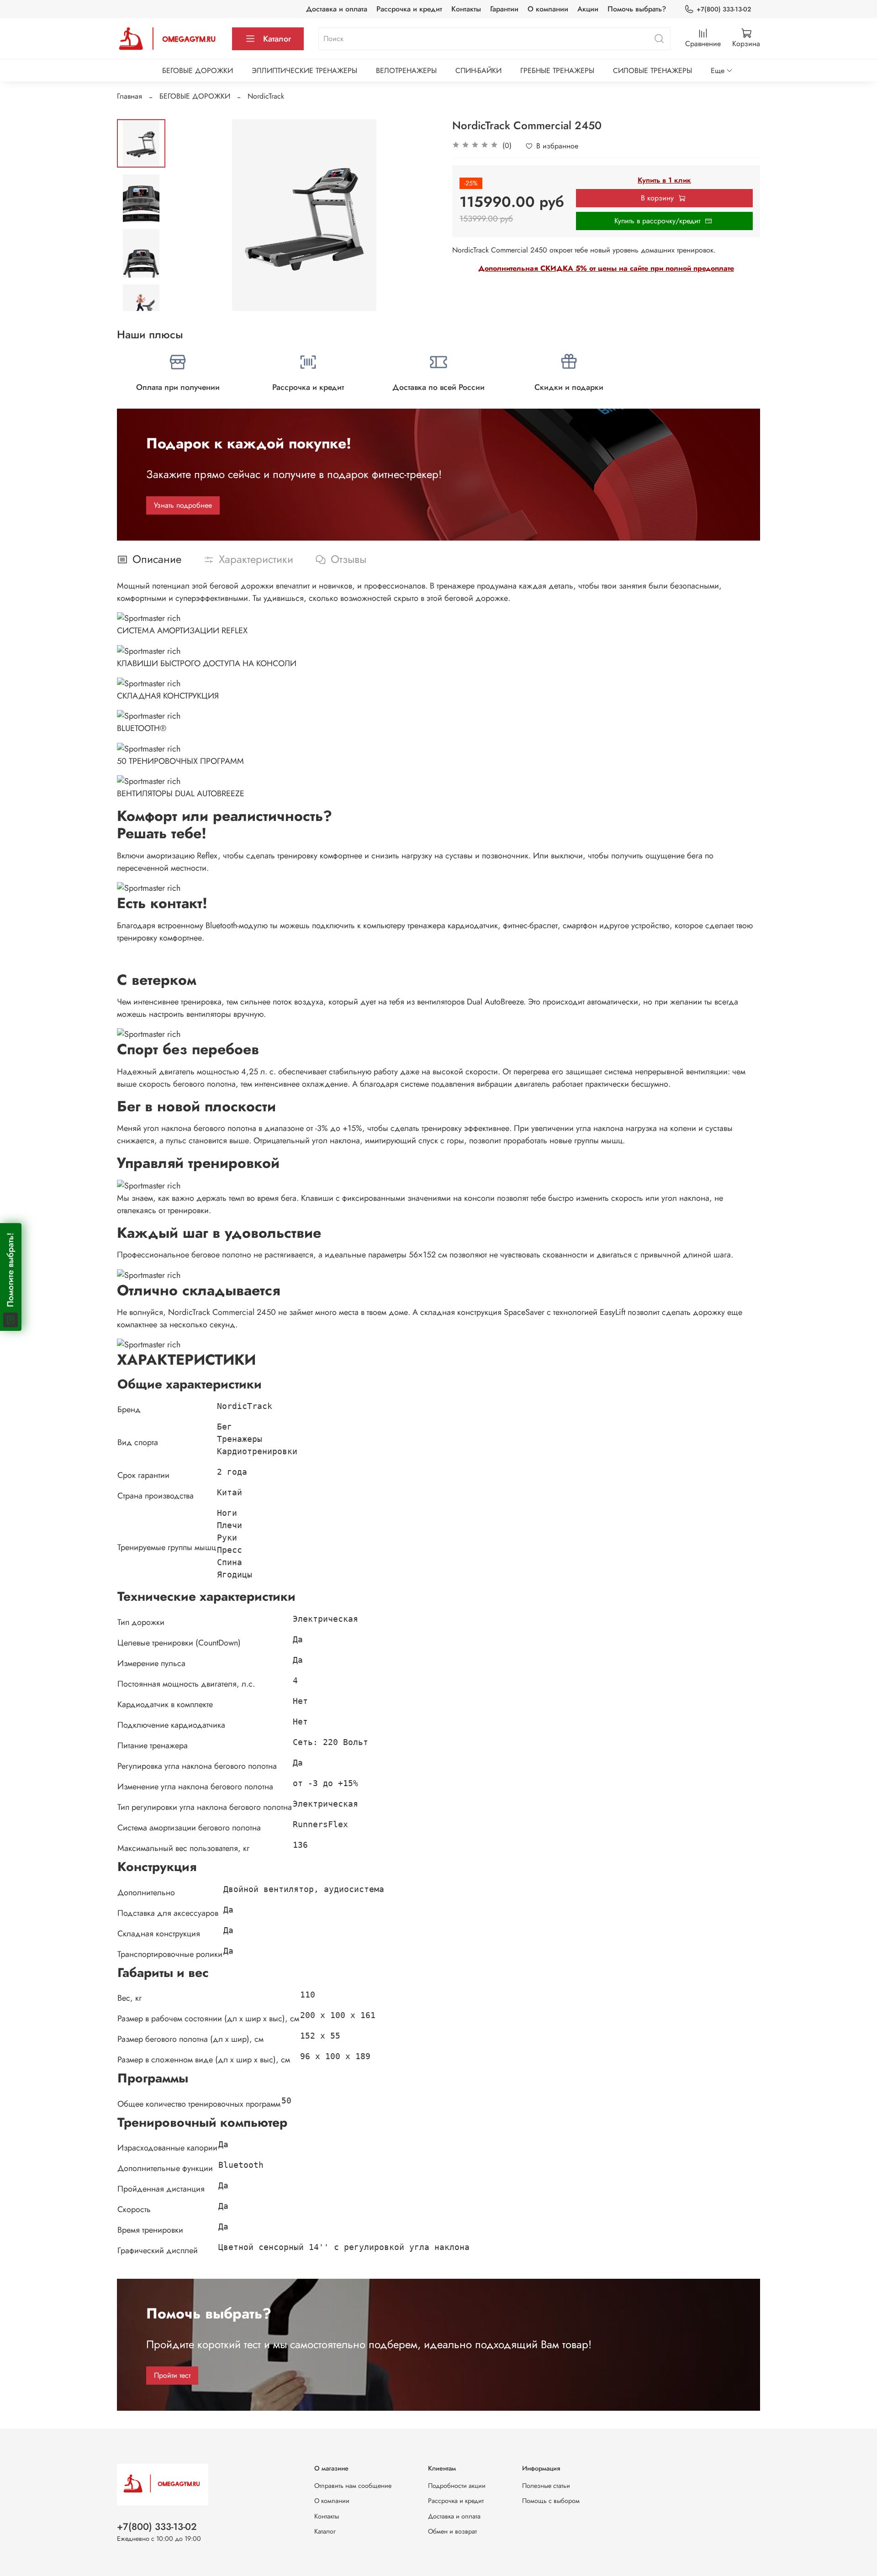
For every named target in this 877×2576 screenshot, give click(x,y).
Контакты (466, 9)
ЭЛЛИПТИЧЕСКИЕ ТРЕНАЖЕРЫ (304, 71)
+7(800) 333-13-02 (724, 9)
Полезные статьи (546, 2486)
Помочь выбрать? (637, 9)
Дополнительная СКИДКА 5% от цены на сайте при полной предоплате (606, 268)
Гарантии (504, 9)
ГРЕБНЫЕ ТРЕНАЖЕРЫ (557, 71)
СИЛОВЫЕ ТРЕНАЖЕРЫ (652, 71)
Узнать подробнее (183, 505)
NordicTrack (266, 96)
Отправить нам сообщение (353, 2486)
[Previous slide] (188, 215)
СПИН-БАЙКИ (478, 71)
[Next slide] (141, 299)
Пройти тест (172, 2375)
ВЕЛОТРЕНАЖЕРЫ (406, 71)
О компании (548, 9)
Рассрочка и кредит (409, 9)
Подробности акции (457, 2486)
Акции (588, 9)
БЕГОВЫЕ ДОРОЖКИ (198, 71)
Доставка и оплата (337, 9)
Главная (129, 96)
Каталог (277, 39)
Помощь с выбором (551, 2501)
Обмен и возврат (452, 2531)
